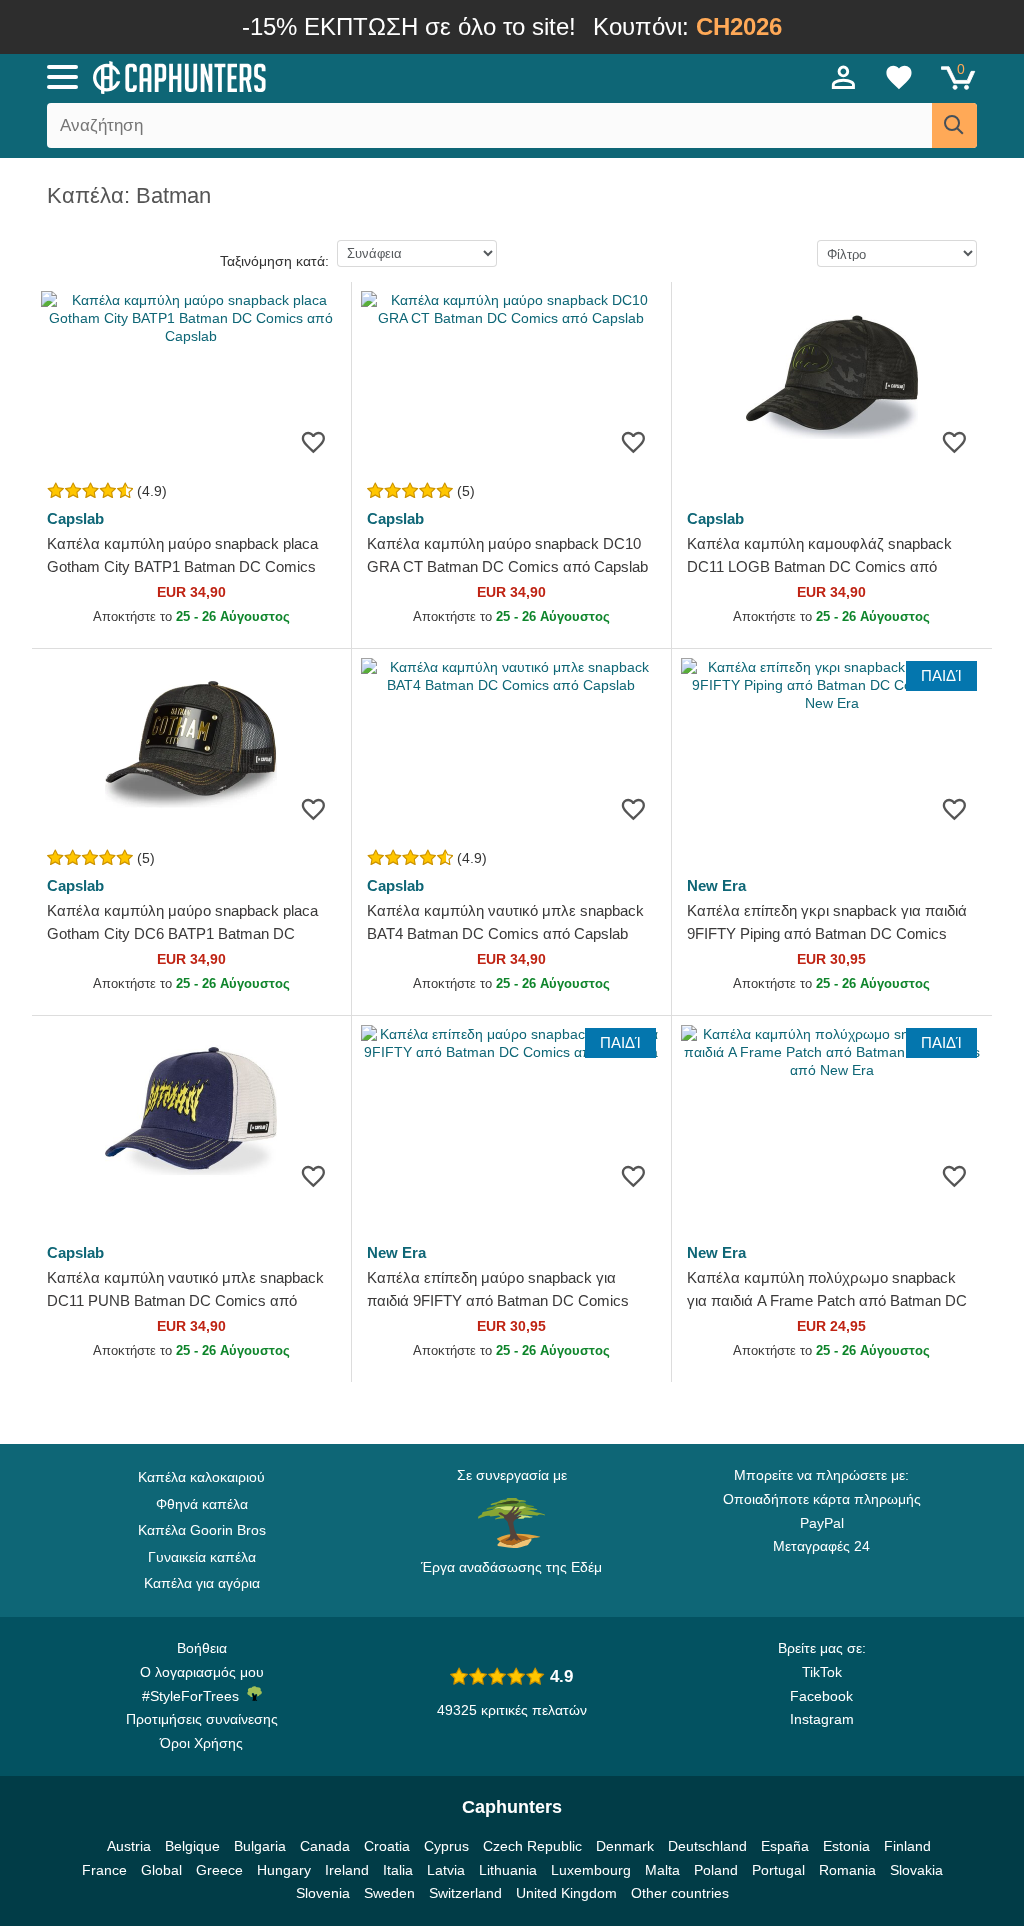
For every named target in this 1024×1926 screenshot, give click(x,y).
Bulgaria (260, 1846)
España (785, 1846)
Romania (847, 1870)
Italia (398, 1870)
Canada (325, 1846)
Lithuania (508, 1870)
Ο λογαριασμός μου (202, 1672)
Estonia (846, 1846)
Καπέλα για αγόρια (202, 1583)
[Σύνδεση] (844, 77)
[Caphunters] (312, 76)
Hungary (284, 1870)
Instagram (822, 1719)
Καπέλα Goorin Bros (202, 1530)
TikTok (822, 1672)
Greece (219, 1870)
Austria (129, 1846)
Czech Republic (532, 1846)
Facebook (821, 1696)
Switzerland (465, 1893)
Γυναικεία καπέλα (202, 1557)
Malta (662, 1870)
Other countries (680, 1893)
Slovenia (323, 1893)
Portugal (778, 1870)
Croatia (387, 1846)
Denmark (625, 1846)
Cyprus (446, 1846)
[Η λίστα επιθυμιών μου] (899, 77)
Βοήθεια (202, 1648)
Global (161, 1870)
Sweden (389, 1893)
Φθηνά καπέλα (202, 1504)
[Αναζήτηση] (954, 125)
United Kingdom (566, 1893)
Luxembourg (591, 1870)
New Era (716, 885)
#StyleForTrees (194, 1696)
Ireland (347, 1870)
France (104, 1870)
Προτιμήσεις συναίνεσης (202, 1719)
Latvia (446, 1870)
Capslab (75, 518)
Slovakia (916, 1870)
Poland (716, 1870)
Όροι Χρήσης (201, 1743)
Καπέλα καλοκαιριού (201, 1477)
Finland (907, 1846)
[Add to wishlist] (313, 441)
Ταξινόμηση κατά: (274, 261)
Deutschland (707, 1846)
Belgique (192, 1846)
